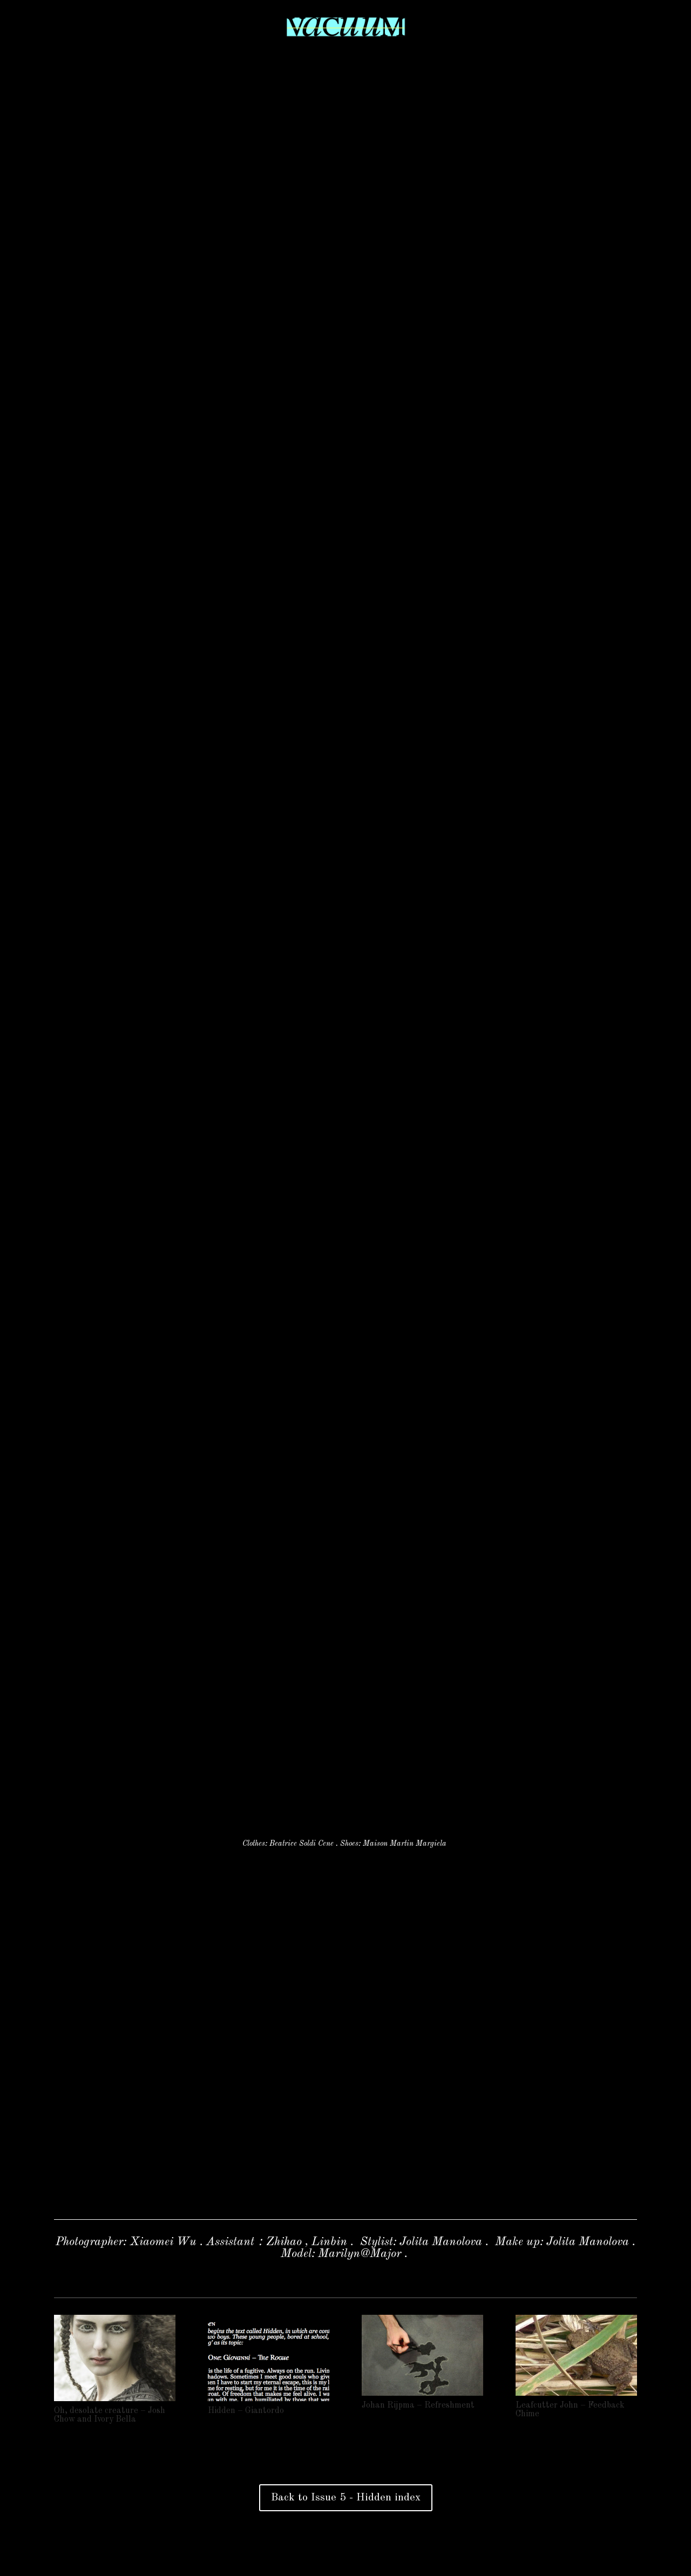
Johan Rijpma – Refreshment (418, 2405)
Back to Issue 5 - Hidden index (346, 2498)
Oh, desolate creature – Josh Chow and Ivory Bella (110, 2415)
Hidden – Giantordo (246, 2411)
